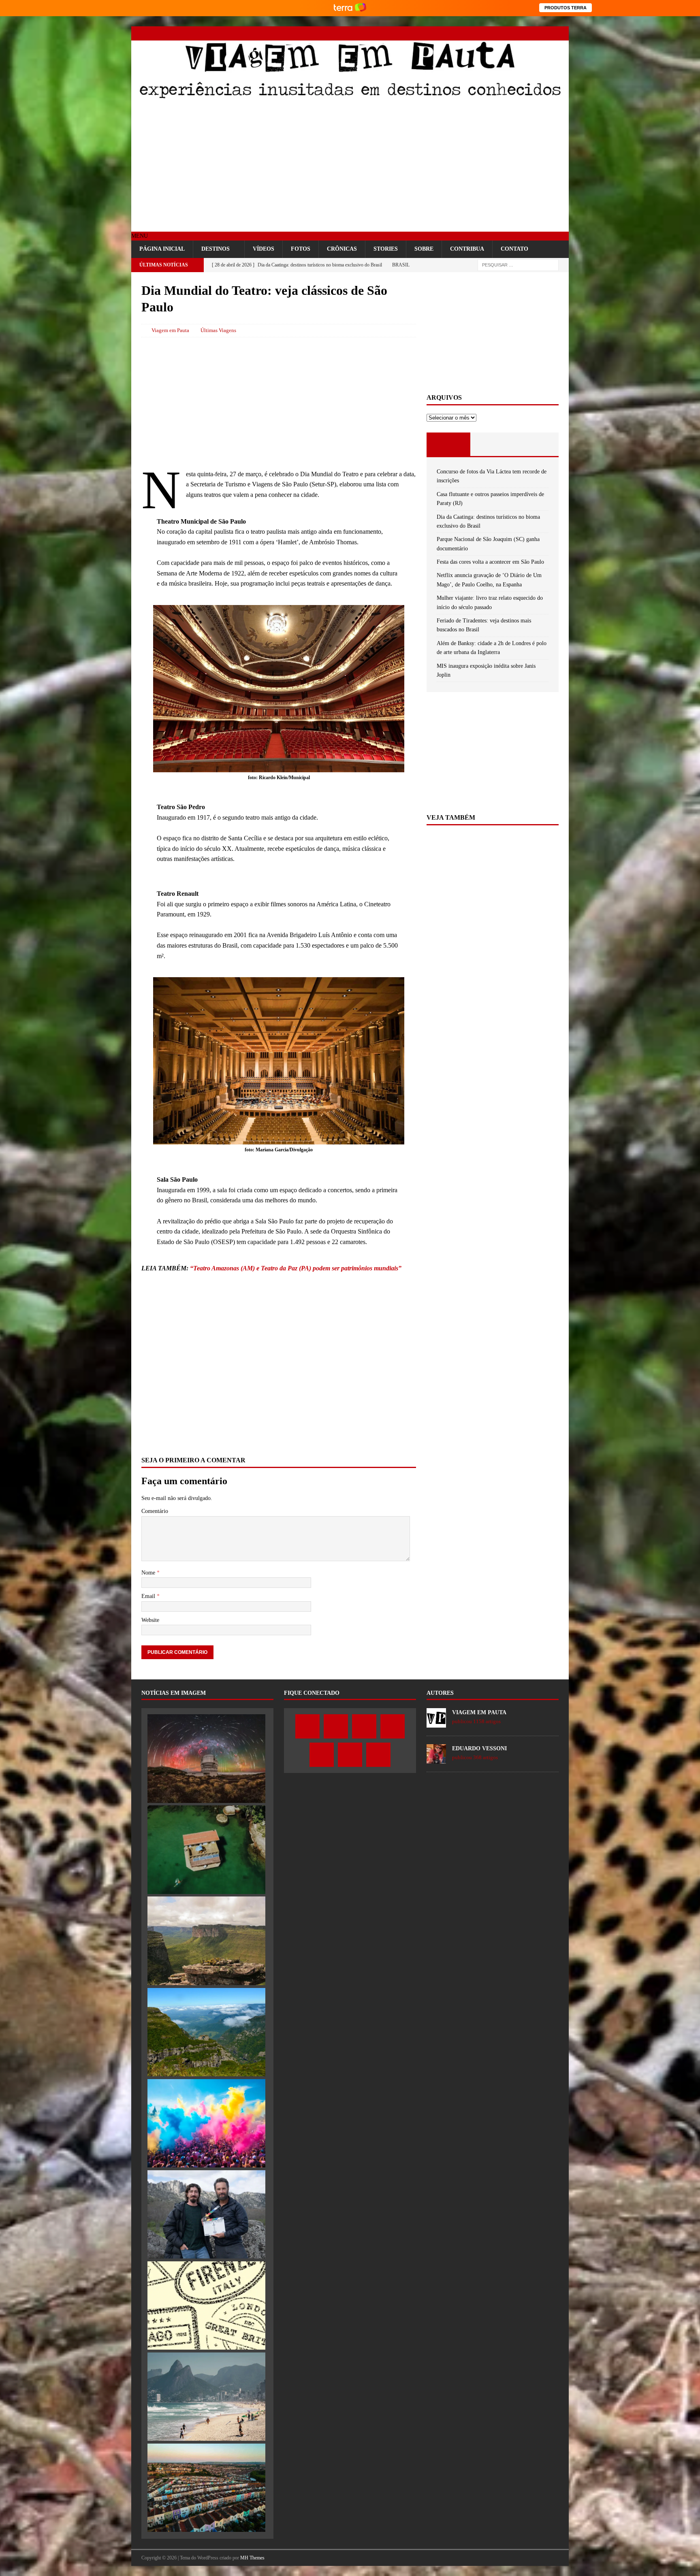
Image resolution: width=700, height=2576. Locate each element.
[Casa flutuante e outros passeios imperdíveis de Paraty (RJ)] (206, 1849)
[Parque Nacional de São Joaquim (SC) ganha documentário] (206, 2032)
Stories (386, 249)
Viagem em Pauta (170, 330)
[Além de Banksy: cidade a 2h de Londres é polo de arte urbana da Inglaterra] (206, 2488)
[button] (140, 236)
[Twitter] (491, 33)
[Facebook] (477, 33)
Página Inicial (162, 249)
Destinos (216, 249)
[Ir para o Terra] (350, 8)
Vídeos (264, 249)
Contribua (467, 249)
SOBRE (424, 249)
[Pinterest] (533, 33)
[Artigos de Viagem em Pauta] (436, 1723)
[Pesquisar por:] (518, 265)
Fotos (301, 249)
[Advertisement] (350, 167)
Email (149, 1596)
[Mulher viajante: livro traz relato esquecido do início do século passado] (206, 2305)
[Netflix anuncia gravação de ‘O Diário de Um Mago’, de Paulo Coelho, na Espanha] (206, 2214)
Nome (149, 1573)
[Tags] (492, 444)
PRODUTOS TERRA (566, 8)
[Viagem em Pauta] (350, 97)
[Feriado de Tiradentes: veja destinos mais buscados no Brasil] (206, 2397)
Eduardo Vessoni (479, 1748)
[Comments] (537, 444)
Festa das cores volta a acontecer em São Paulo (490, 562)
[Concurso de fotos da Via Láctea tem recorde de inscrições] (206, 1758)
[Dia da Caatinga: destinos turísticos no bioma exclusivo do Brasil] (206, 1941)
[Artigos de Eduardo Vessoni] (436, 1759)
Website (150, 1620)
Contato (514, 249)
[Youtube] (519, 33)
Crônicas (342, 249)
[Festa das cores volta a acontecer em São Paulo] (206, 2123)
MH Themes (252, 2558)
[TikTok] (547, 33)
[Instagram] (505, 33)
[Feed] (562, 33)
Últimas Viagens (218, 330)
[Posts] (449, 444)
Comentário (155, 1511)
